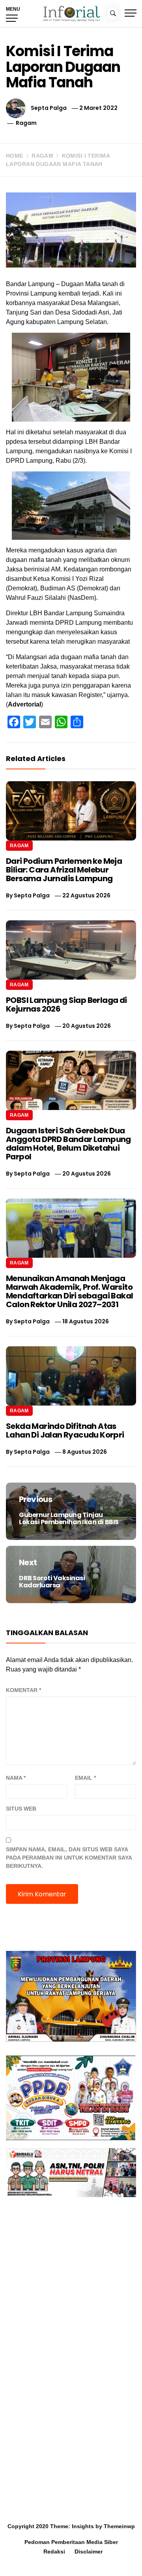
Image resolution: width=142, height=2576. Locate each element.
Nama (16, 1778)
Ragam (26, 123)
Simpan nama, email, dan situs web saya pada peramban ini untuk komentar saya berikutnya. (69, 1858)
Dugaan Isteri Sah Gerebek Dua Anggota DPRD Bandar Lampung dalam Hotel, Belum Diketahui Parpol (68, 1144)
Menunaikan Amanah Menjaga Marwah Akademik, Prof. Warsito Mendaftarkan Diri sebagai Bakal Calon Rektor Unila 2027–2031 (69, 1291)
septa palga (49, 108)
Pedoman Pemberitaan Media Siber (71, 2542)
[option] (71, 2560)
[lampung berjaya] (71, 1996)
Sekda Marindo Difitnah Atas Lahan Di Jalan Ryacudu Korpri (66, 1430)
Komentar (23, 1690)
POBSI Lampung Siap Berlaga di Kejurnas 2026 (66, 1004)
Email (85, 1778)
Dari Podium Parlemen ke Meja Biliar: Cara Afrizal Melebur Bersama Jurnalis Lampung (64, 870)
